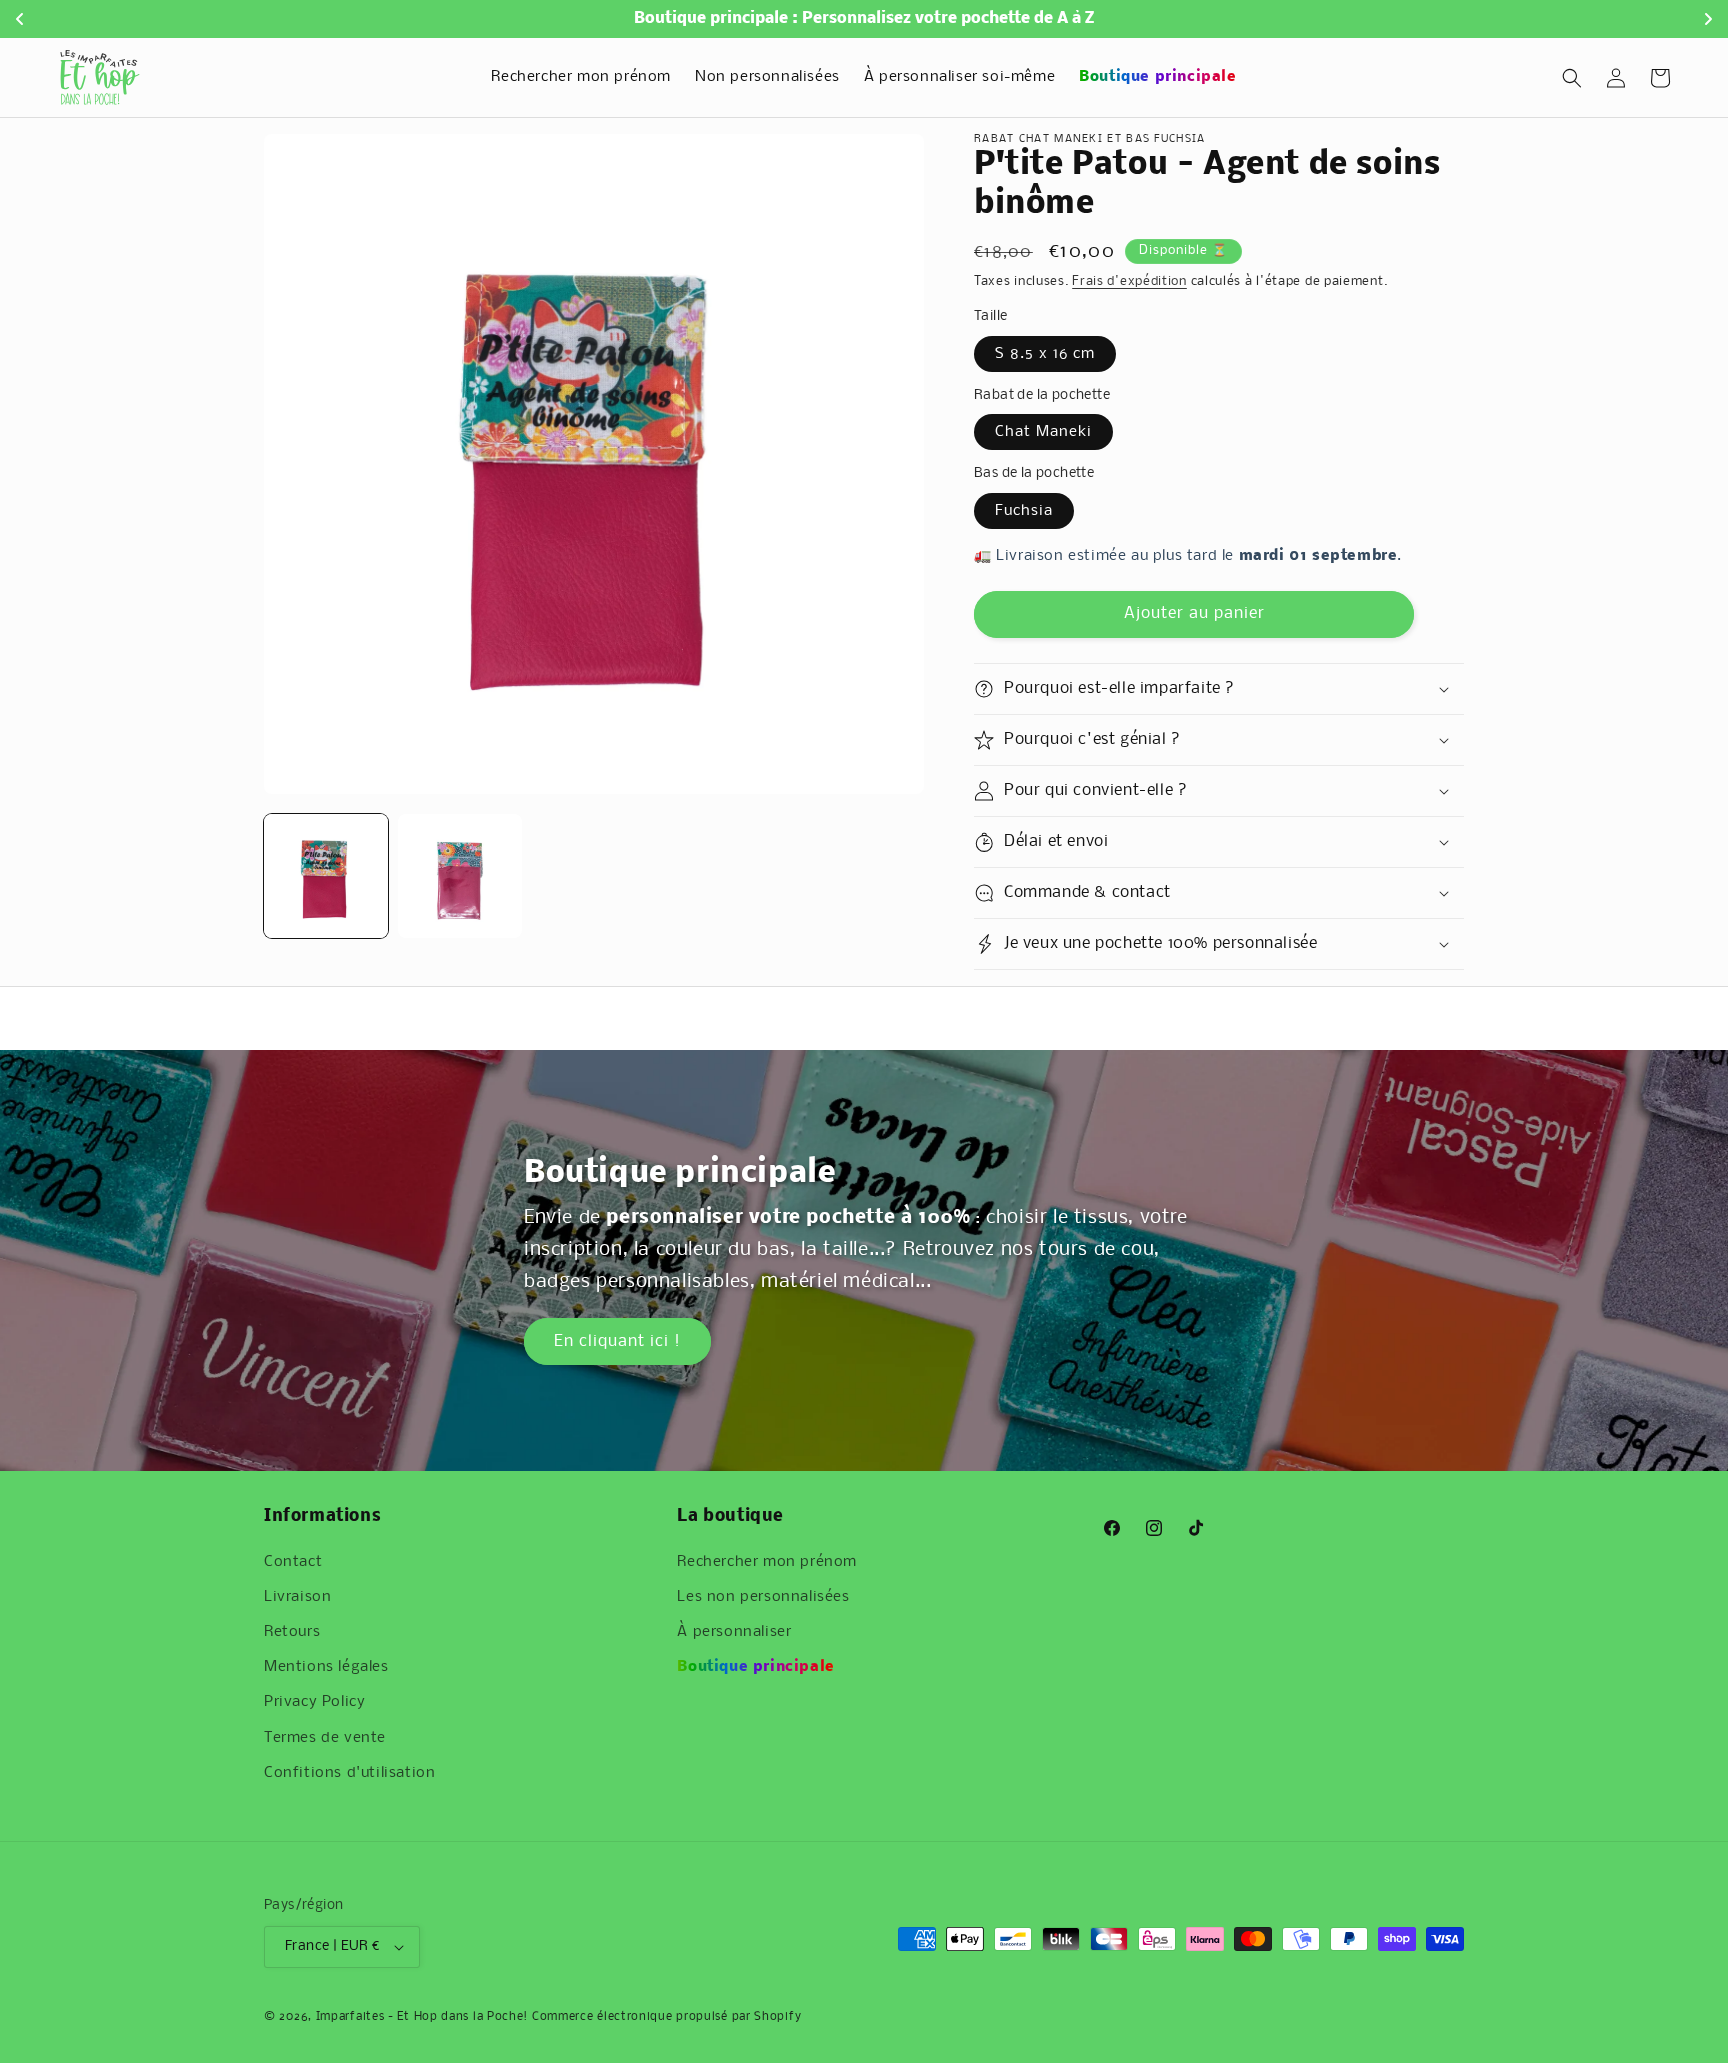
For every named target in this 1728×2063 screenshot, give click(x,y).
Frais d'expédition (1129, 281)
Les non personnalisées (763, 1597)
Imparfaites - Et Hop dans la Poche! (422, 2017)
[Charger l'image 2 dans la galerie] (460, 876)
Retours (292, 1632)
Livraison (297, 1597)
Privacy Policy (314, 1702)
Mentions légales (326, 1667)
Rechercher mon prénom (767, 1562)
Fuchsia (1024, 511)
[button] (1572, 78)
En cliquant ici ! (617, 1341)
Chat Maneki (1043, 432)
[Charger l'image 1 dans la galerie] (326, 876)
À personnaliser (734, 1632)
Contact (293, 1562)
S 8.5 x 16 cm (1045, 354)
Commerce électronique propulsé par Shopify (666, 2017)
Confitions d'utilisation (349, 1773)
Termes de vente (325, 1738)
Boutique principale (755, 1667)
